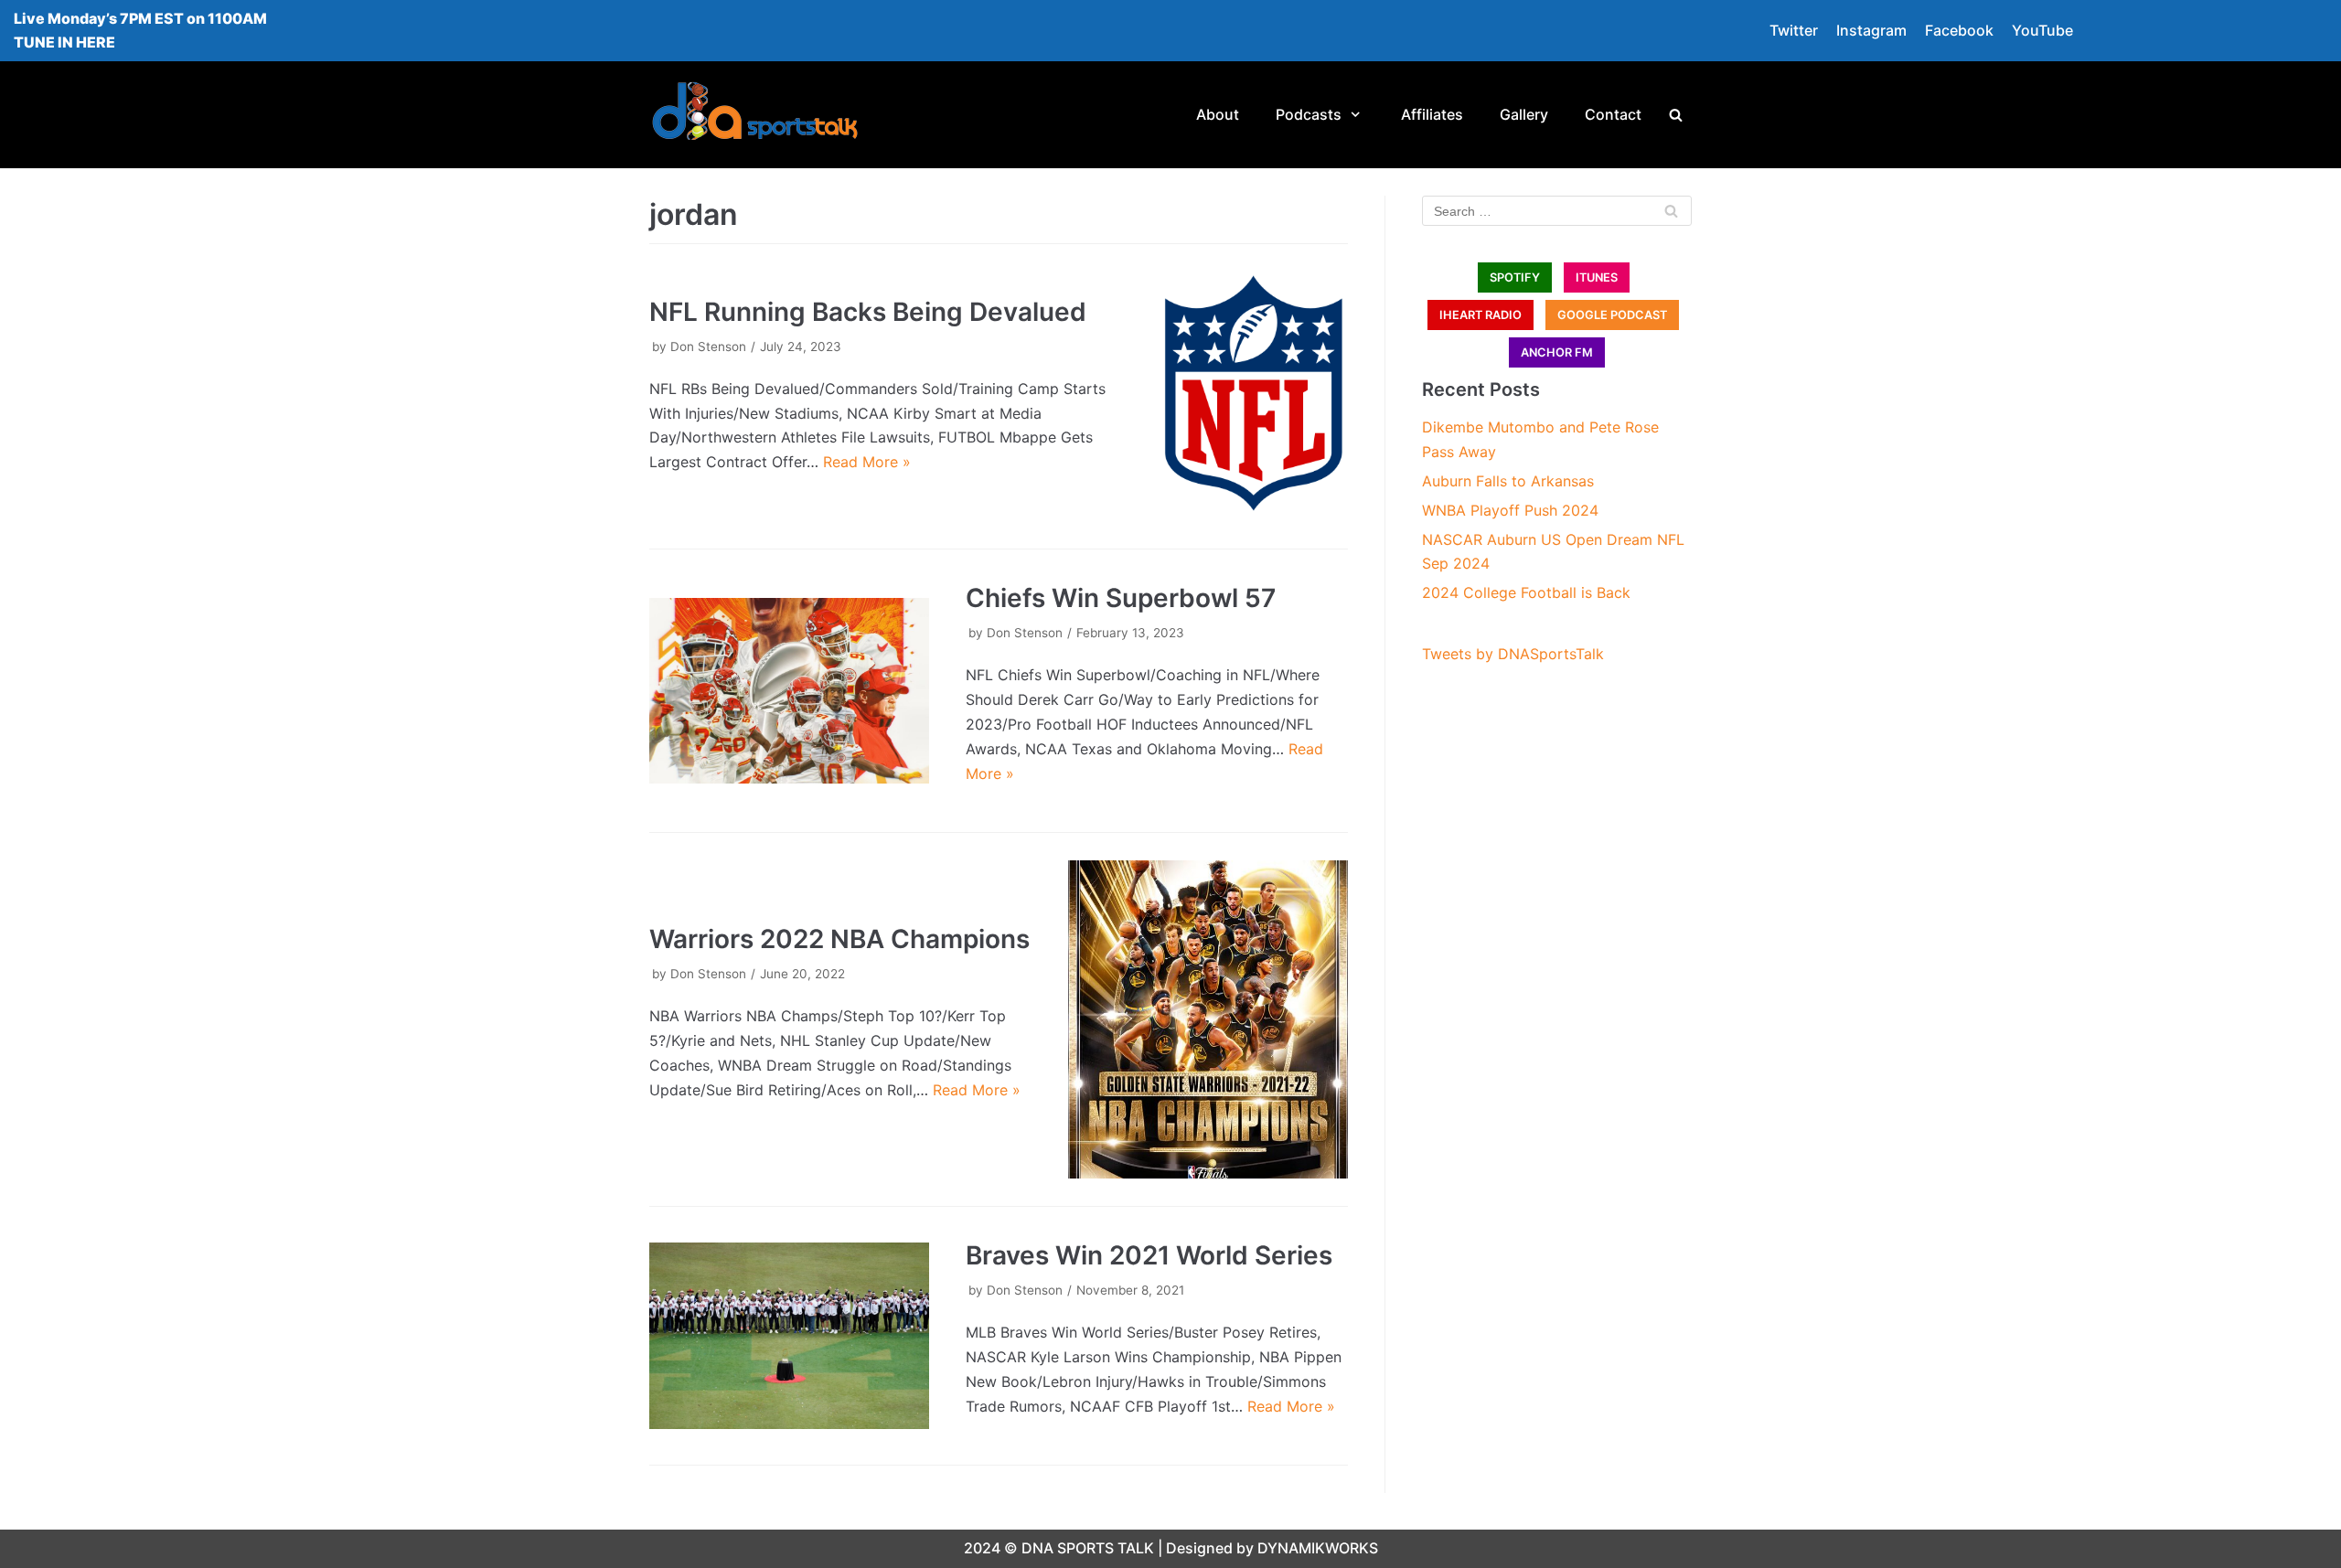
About (1218, 114)
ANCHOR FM (1557, 352)
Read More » (867, 462)
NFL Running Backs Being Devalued (868, 312)
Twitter (1794, 30)
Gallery (1524, 114)
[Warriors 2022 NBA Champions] (1208, 1019)
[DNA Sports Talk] (755, 115)
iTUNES (1597, 277)
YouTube (2042, 30)
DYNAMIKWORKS (1318, 1548)
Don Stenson (708, 347)
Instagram (1871, 30)
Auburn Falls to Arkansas (1508, 481)
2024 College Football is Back (1526, 592)
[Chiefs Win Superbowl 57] (789, 691)
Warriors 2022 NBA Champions (839, 939)
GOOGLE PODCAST (1612, 315)
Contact (1613, 114)
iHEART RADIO (1480, 315)
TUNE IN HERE (64, 42)
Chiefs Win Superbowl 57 (1121, 598)
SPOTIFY (1515, 277)
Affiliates (1432, 114)
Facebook (1959, 30)
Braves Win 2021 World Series (1149, 1255)
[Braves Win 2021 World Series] (789, 1336)
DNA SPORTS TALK (1088, 1548)
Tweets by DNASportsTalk (1513, 654)
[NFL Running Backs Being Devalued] (1254, 392)
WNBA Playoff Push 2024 (1510, 510)
